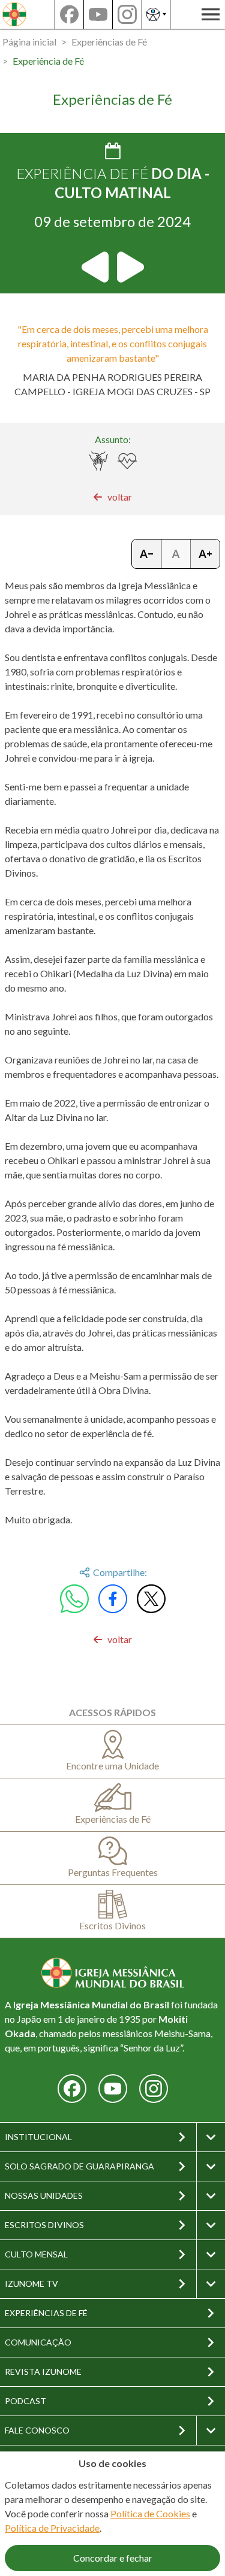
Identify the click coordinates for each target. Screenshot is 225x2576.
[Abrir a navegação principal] (211, 14)
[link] (112, 497)
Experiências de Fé (109, 42)
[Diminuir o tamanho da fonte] (147, 554)
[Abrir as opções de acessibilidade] (156, 14)
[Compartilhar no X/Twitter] (151, 1599)
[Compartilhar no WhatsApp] (74, 1599)
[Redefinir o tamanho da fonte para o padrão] (176, 554)
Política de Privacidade (52, 2528)
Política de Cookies (150, 2513)
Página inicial (29, 42)
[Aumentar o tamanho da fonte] (205, 554)
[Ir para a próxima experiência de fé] (130, 267)
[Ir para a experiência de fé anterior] (96, 267)
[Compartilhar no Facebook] (113, 1599)
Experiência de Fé (48, 61)
